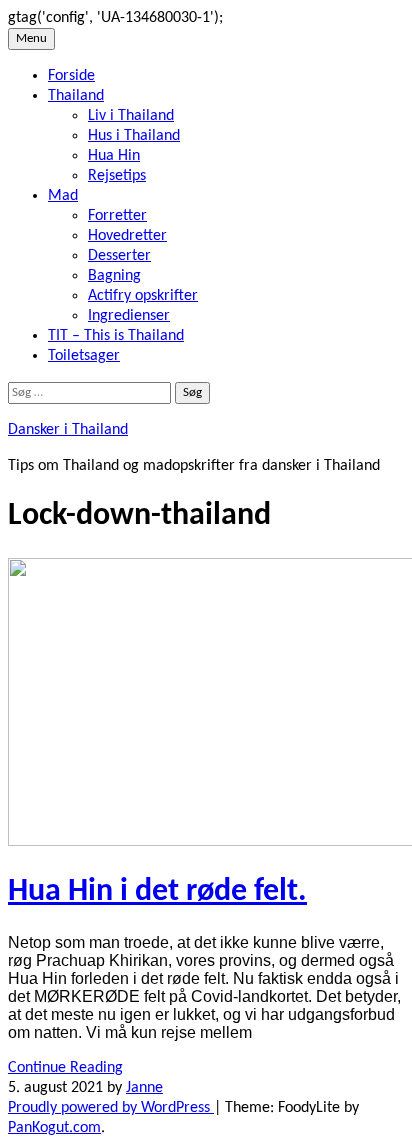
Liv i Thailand (131, 116)
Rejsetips (117, 176)
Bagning (114, 276)
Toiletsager (84, 356)
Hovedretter (127, 236)
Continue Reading (65, 1068)
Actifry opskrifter (143, 296)
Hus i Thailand (134, 136)
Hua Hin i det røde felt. (157, 892)
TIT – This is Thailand (116, 336)
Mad (63, 196)
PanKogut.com (54, 1128)
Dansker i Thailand (68, 430)
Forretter (117, 216)
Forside (71, 76)
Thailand (76, 96)
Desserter (119, 256)
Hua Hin (114, 156)
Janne (144, 1088)
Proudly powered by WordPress (111, 1108)
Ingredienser (129, 316)
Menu (31, 38)
